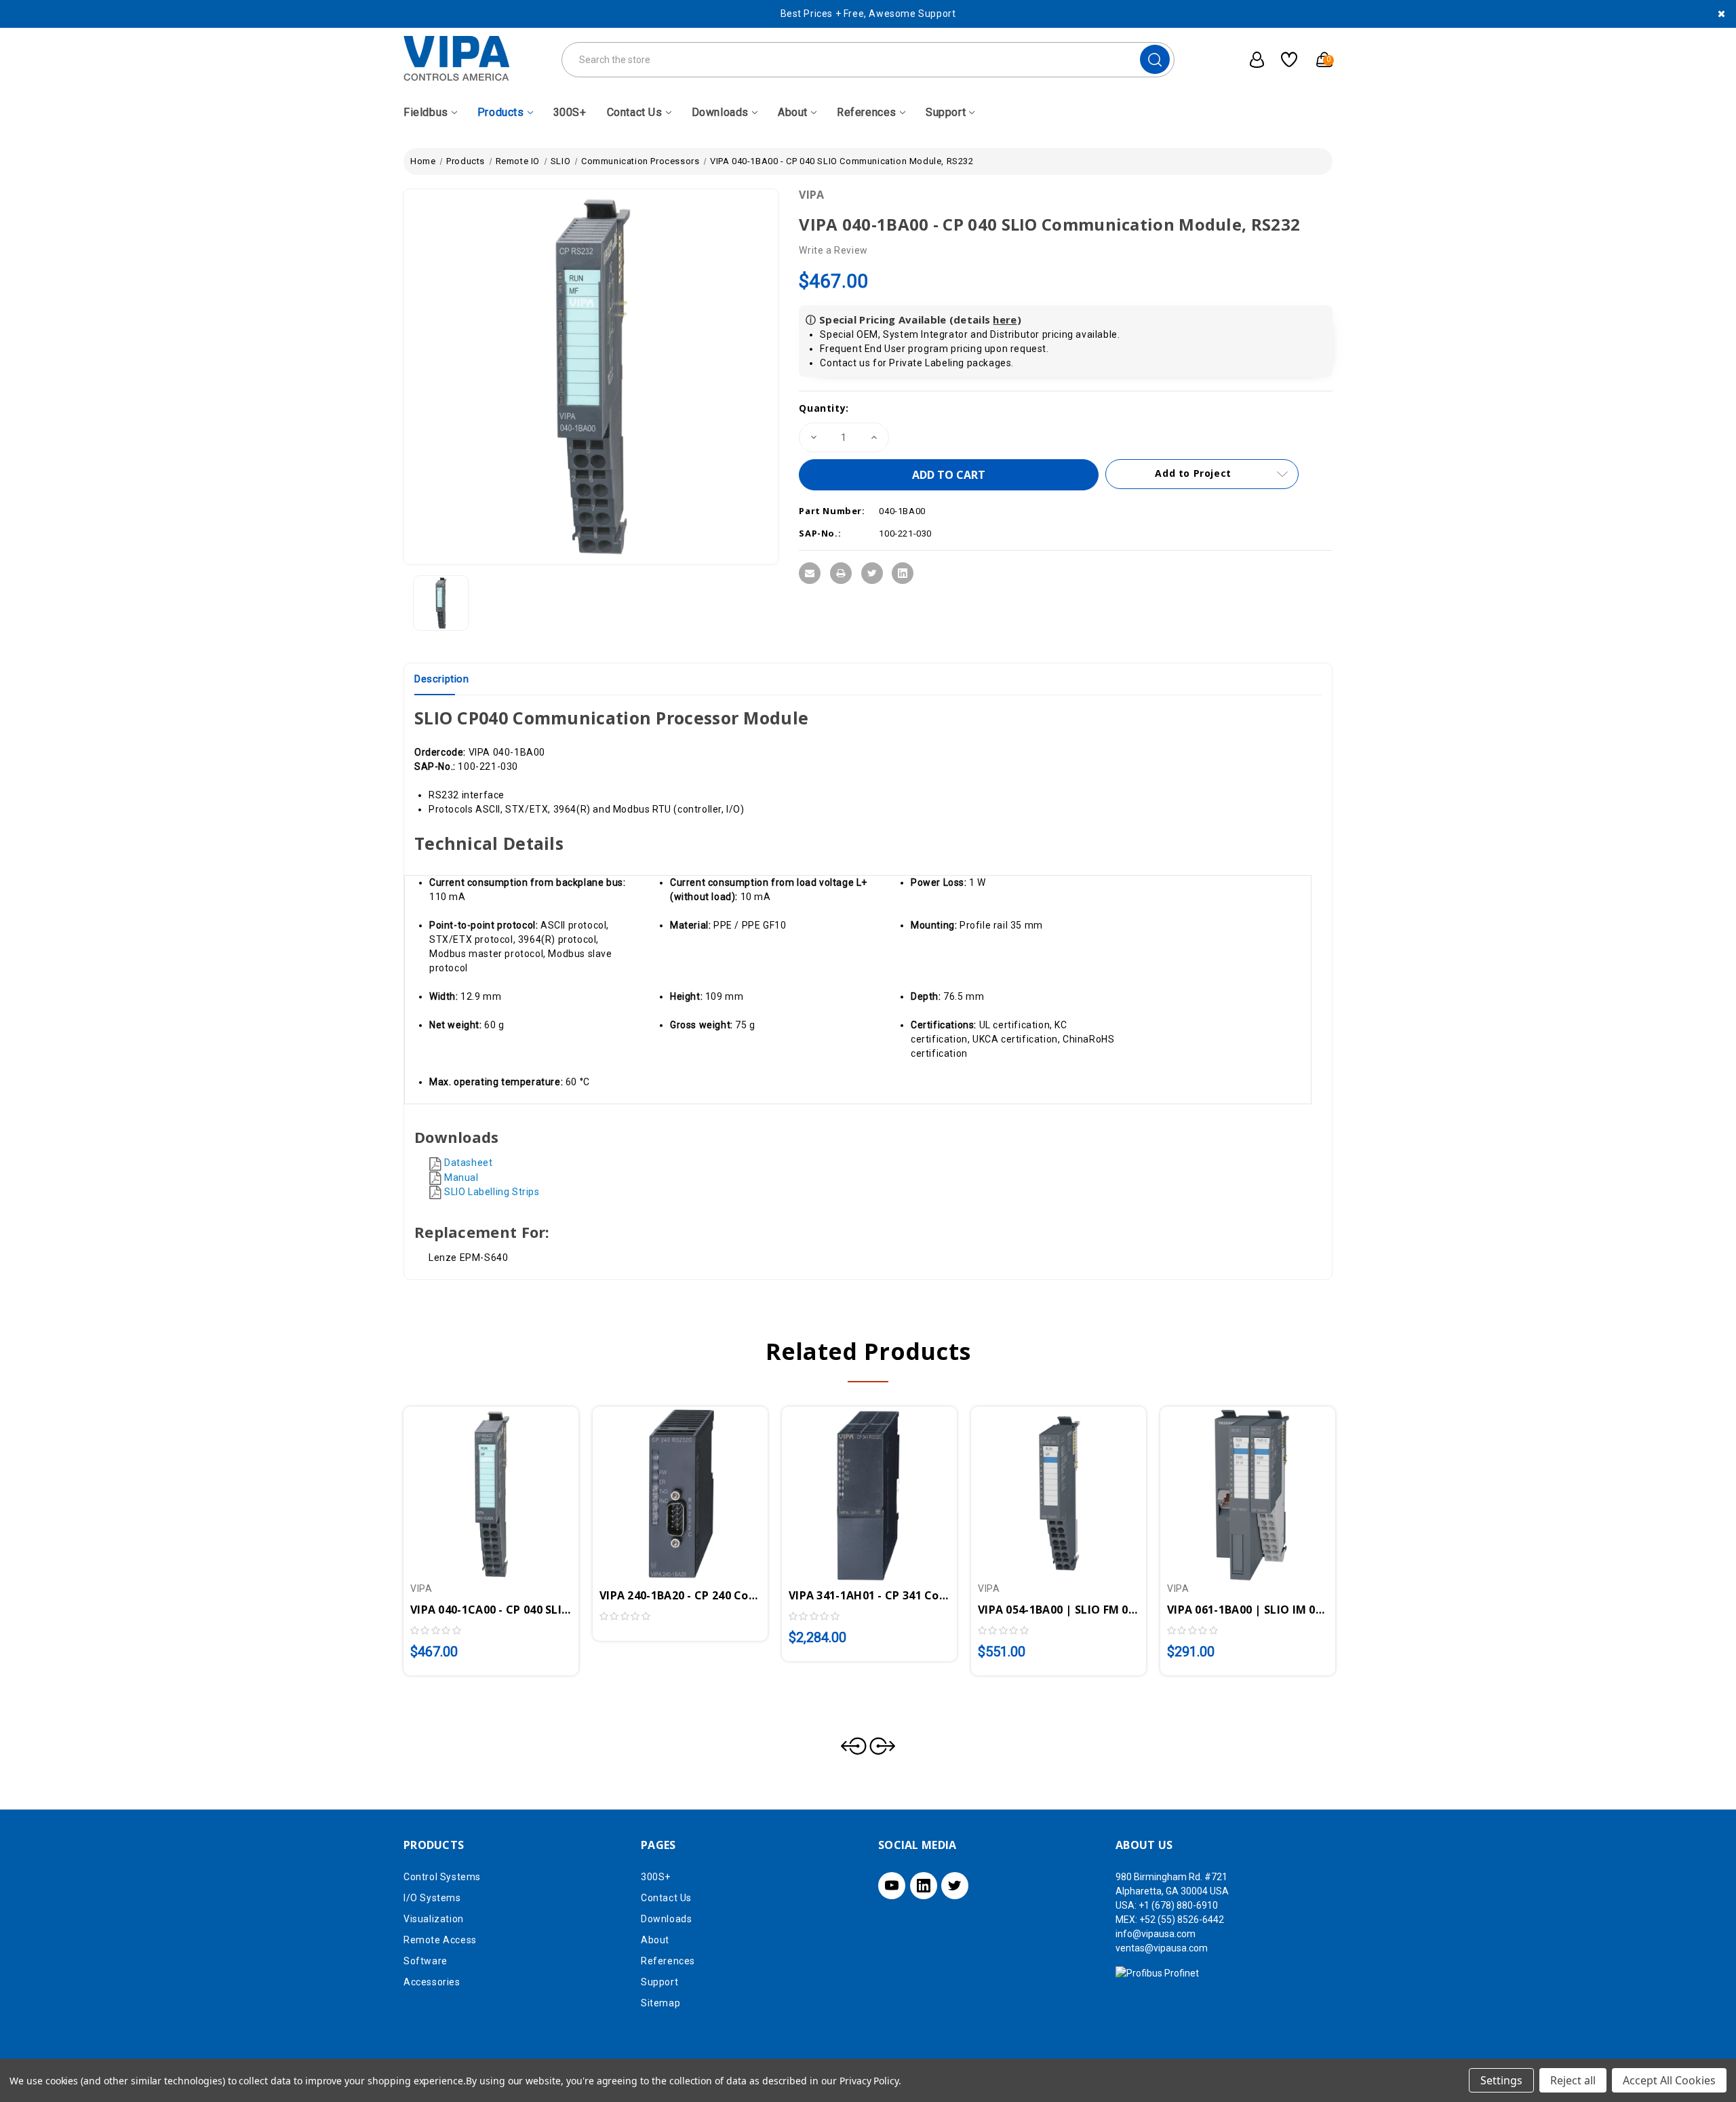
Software (426, 1961)
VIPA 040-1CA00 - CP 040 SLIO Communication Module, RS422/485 (491, 1610)
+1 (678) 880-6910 (1178, 1905)
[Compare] (507, 1486)
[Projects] (1284, 60)
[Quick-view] (475, 1486)
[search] (1155, 59)
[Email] (810, 573)
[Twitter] (872, 573)
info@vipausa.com (1156, 1934)
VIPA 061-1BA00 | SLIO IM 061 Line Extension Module (1248, 1610)
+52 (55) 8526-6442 (1182, 1920)
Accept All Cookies (1669, 2080)
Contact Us (635, 112)
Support (946, 112)
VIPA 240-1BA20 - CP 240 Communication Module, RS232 (680, 1595)
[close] (1721, 14)
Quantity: (824, 408)
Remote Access (440, 1940)
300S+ (570, 112)
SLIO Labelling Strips (492, 1192)
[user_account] (1250, 60)
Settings (1501, 2080)
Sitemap (660, 2003)
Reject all (1573, 2080)
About (793, 112)
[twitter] (955, 1886)
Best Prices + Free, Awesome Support (868, 14)
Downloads (720, 112)
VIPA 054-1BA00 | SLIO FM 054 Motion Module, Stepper (1059, 1610)
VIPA (811, 195)
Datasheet (468, 1163)
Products (501, 112)
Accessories (432, 1982)
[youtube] (892, 1886)
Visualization (434, 1919)
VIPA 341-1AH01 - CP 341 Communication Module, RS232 (869, 1595)
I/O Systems (432, 1898)
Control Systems (442, 1877)
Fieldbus (426, 112)
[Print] (841, 573)
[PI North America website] (1157, 1972)
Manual (461, 1177)
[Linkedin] (903, 573)
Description (442, 679)
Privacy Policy (869, 2081)
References (867, 112)
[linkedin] (924, 1886)
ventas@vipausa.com (1162, 1948)
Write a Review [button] (833, 250)
